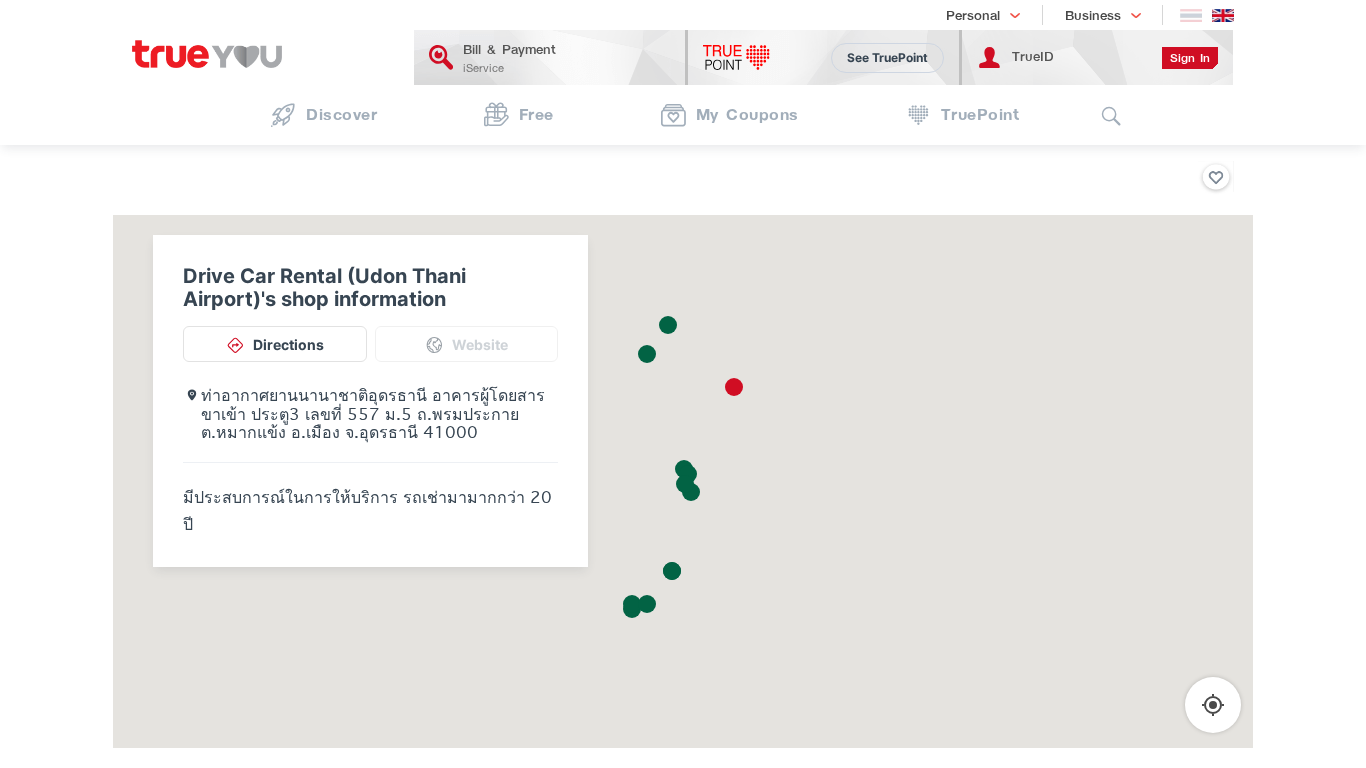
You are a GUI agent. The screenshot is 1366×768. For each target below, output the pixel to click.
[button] (734, 387)
